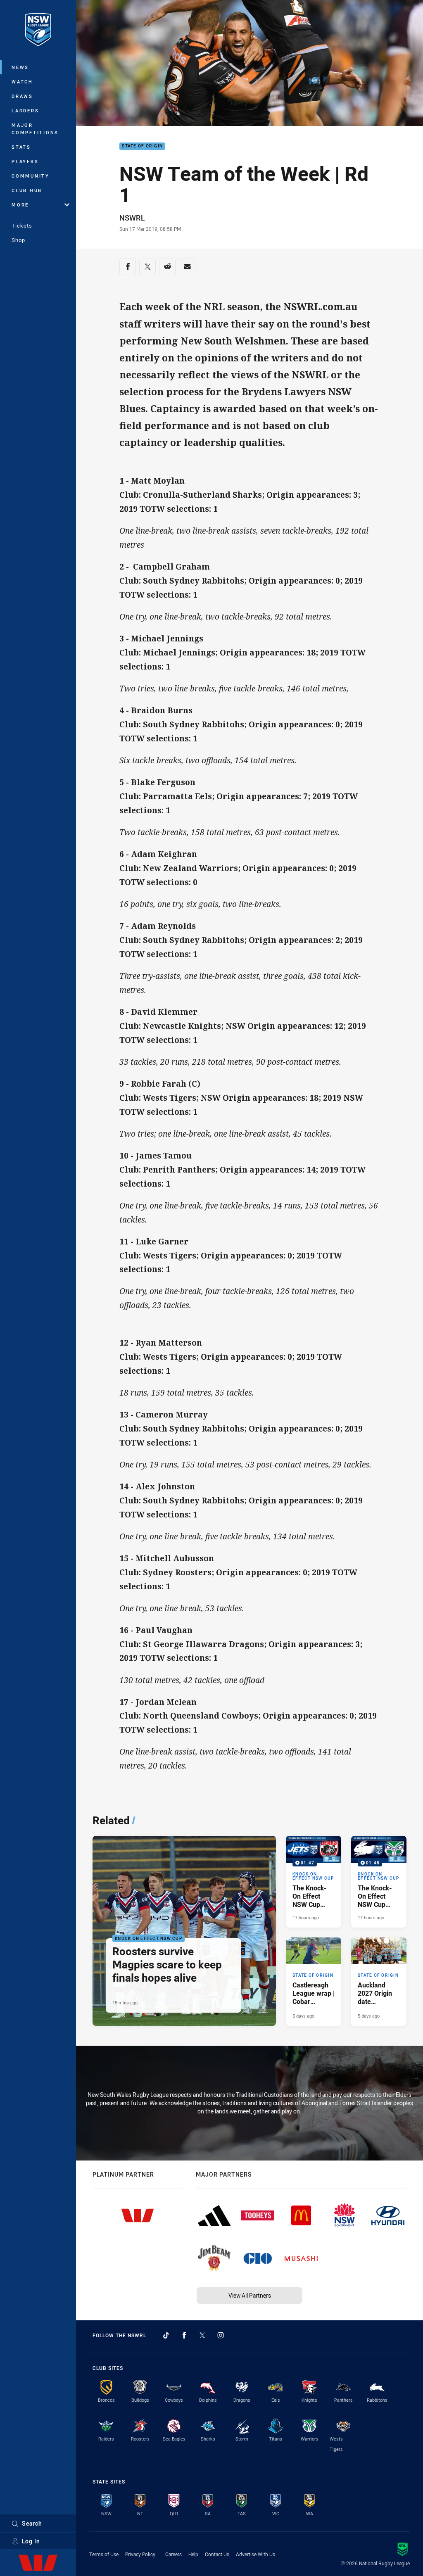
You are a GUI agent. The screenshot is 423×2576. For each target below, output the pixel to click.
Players (25, 161)
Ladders (25, 110)
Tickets (22, 226)
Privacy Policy (140, 2554)
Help (193, 2554)
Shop (18, 240)
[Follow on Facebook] (184, 2335)
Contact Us (217, 2554)
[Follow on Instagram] (221, 2335)
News (20, 67)
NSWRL (132, 218)
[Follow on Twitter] (202, 2335)
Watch (22, 82)
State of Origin (142, 146)
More (20, 205)
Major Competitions (35, 129)
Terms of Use (104, 2554)
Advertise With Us (255, 2554)
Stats (21, 147)
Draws (22, 96)
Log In (31, 2541)
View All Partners (250, 2295)
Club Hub (27, 190)
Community (31, 176)
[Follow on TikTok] (166, 2335)
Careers (173, 2554)
